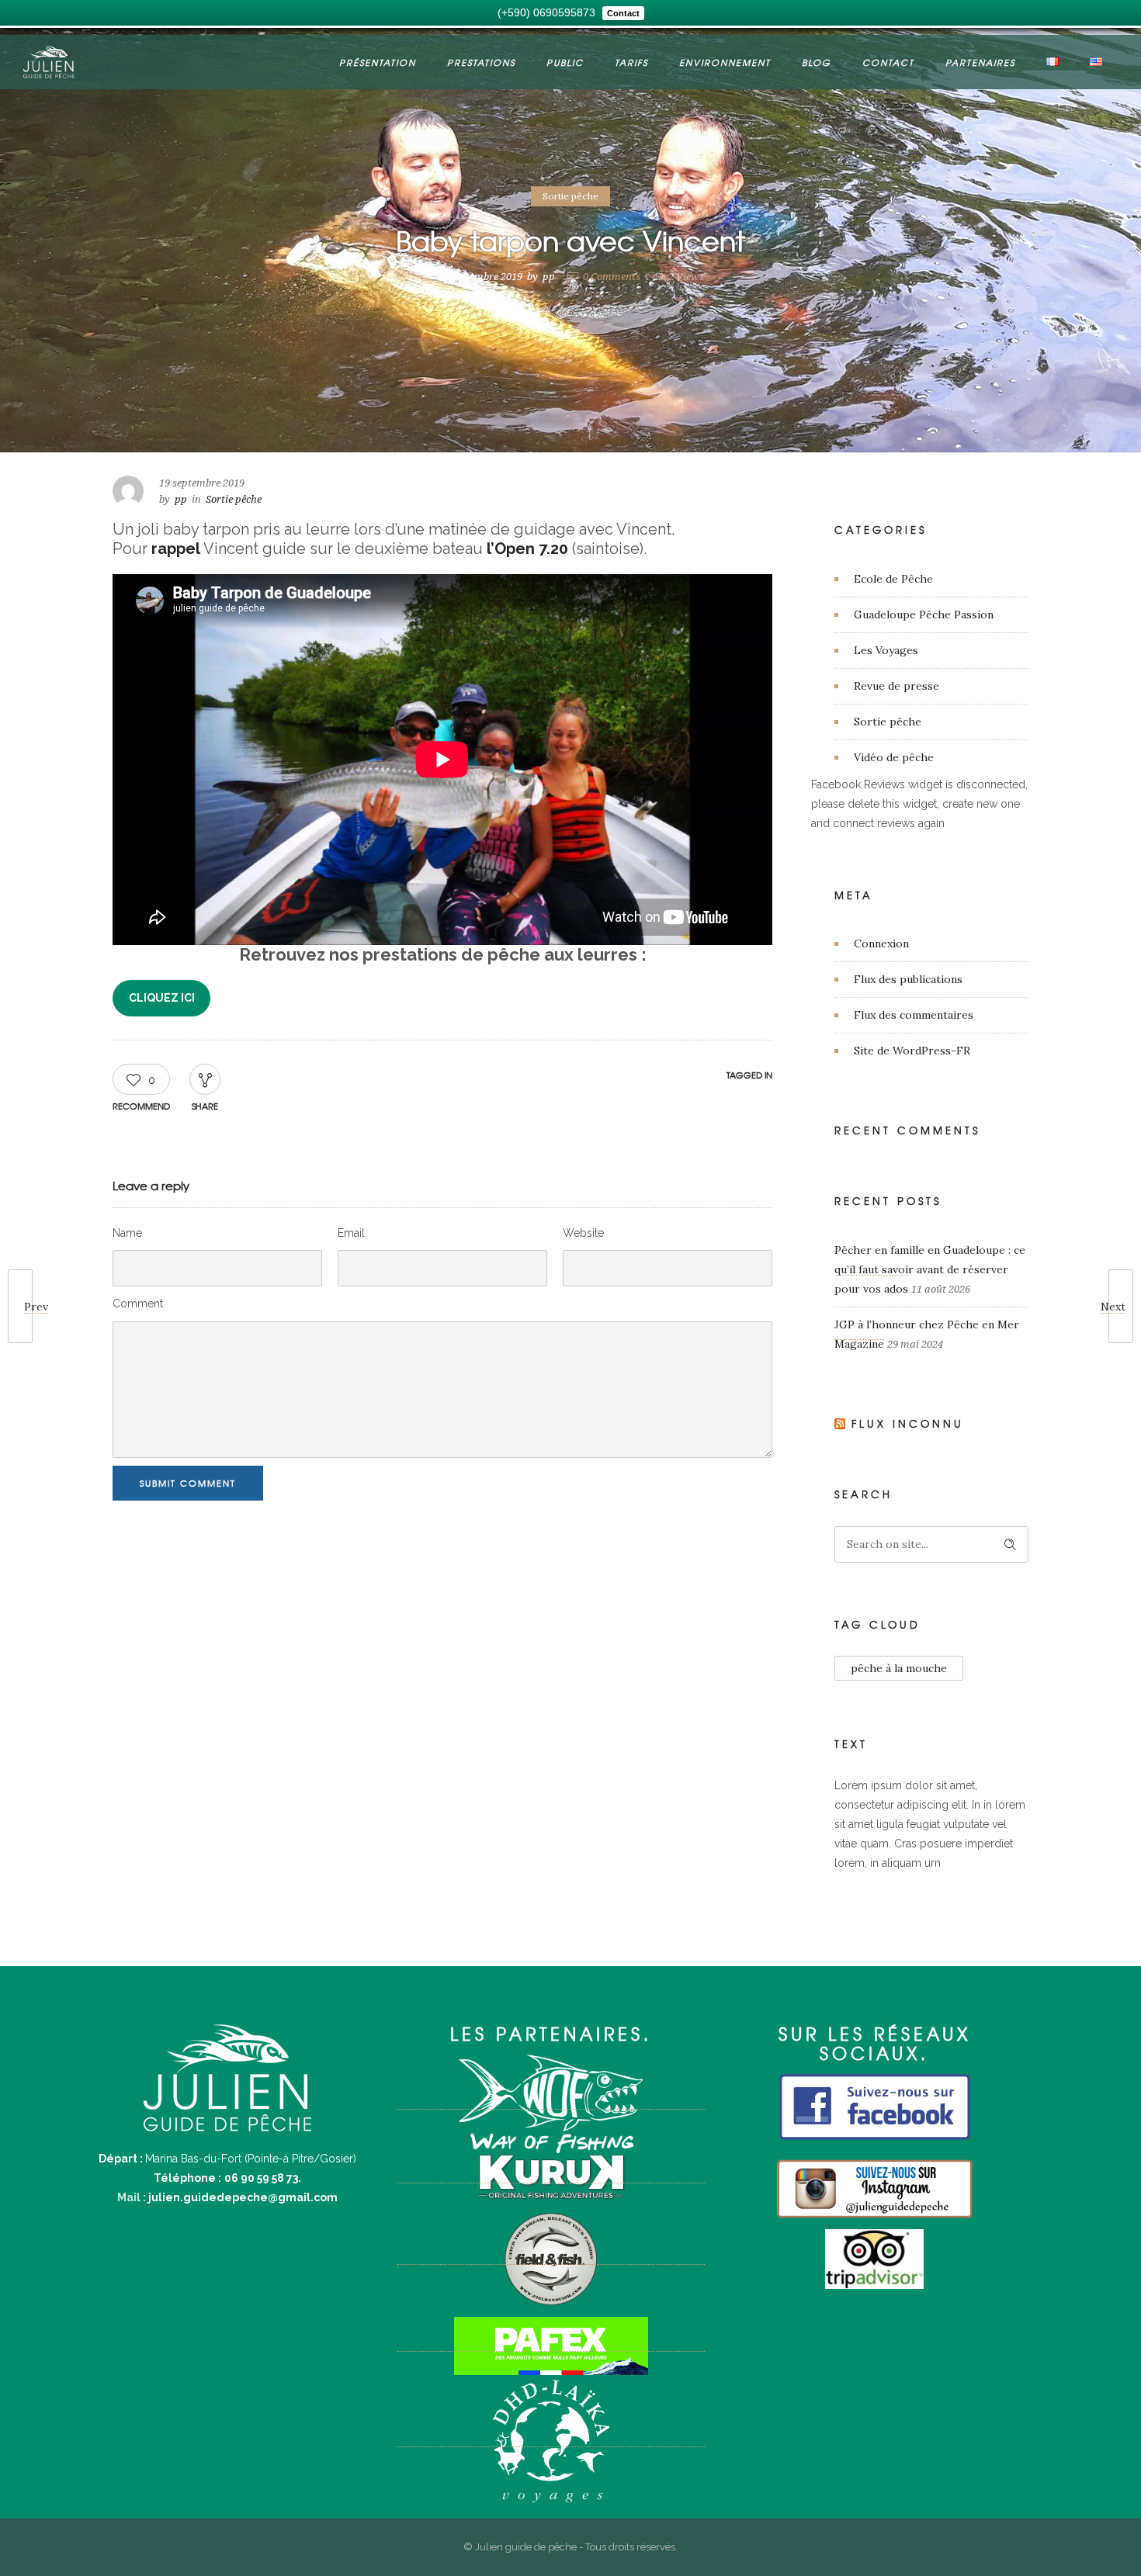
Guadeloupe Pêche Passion (924, 615)
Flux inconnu (908, 1423)
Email (351, 1233)
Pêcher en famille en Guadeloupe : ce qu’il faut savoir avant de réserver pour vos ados (930, 1269)
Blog (817, 62)
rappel (176, 549)
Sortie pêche (888, 722)
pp (549, 277)
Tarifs (631, 62)
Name (127, 1233)
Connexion (881, 943)
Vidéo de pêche (894, 757)
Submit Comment (188, 1483)
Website (583, 1233)
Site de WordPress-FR (912, 1051)
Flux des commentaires (914, 1015)
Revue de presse (896, 686)
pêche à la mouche (899, 1668)
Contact (888, 62)
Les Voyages (886, 650)
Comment (138, 1304)
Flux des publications (908, 979)
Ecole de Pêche (893, 579)
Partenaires (980, 62)
